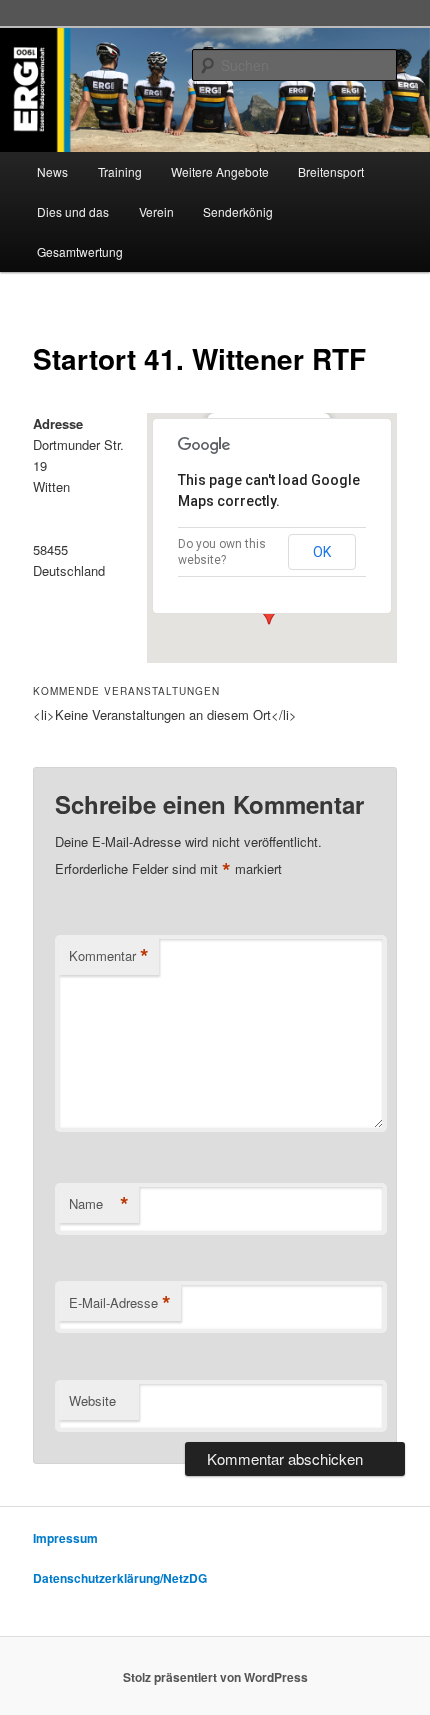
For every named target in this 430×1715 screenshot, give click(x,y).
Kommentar (109, 956)
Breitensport (331, 171)
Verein (156, 211)
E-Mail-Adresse (120, 1303)
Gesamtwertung (80, 251)
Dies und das (73, 211)
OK (322, 552)
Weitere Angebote (220, 171)
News (52, 171)
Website (92, 1400)
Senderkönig (238, 211)
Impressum (65, 1538)
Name (99, 1204)
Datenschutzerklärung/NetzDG (120, 1578)
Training (120, 171)
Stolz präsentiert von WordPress (215, 1677)
